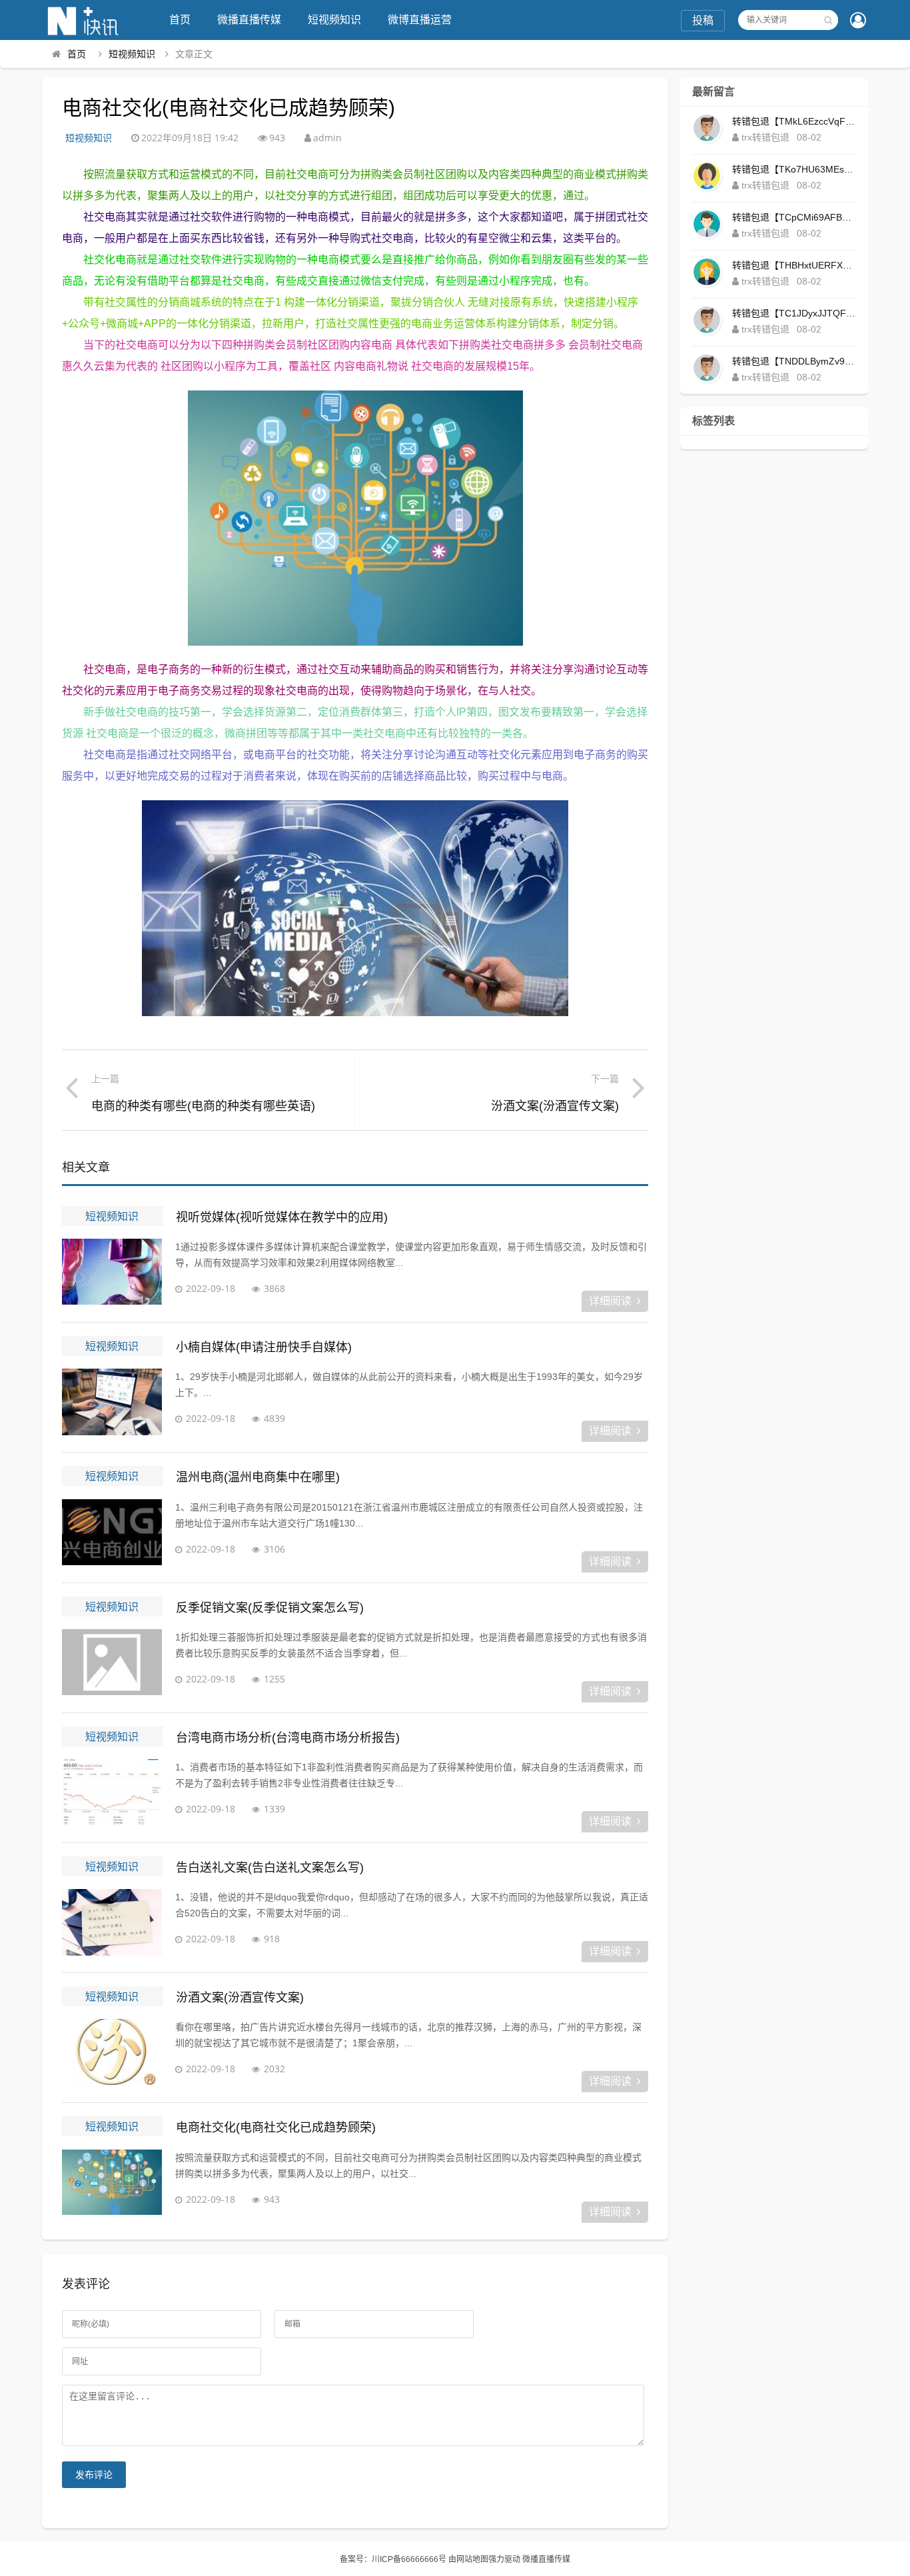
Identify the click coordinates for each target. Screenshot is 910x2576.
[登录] (858, 21)
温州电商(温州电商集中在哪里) (258, 1477)
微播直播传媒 (249, 20)
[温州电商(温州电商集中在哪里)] (112, 1533)
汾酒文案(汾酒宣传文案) (240, 1998)
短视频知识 (334, 20)
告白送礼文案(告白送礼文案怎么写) (270, 1868)
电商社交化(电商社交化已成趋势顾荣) (276, 2128)
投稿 (703, 20)
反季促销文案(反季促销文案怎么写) (270, 1608)
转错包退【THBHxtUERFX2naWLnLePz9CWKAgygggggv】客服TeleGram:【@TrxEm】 (794, 265)
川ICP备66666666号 (409, 2559)
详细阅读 (610, 1301)
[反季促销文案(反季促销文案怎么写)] (112, 1662)
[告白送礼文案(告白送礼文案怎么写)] (112, 1922)
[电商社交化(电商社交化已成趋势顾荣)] (112, 2183)
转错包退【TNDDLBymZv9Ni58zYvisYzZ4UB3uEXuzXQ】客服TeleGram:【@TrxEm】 (794, 361)
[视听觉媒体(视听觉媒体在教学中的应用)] (112, 1272)
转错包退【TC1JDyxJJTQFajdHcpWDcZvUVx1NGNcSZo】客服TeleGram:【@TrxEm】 (794, 313)
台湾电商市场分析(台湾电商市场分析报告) (288, 1738)
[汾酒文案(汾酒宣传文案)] (112, 2052)
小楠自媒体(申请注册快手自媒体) (264, 1347)
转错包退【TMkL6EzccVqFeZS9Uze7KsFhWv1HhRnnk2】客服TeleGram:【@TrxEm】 (794, 121)
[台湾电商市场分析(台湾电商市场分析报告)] (112, 1792)
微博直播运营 (420, 20)
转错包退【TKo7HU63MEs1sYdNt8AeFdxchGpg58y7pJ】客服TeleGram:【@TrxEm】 (794, 169)
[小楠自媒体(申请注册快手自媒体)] (112, 1402)
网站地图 (472, 2559)
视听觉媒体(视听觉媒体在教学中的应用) (282, 1217)
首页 (180, 20)
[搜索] (828, 20)
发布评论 (94, 2475)
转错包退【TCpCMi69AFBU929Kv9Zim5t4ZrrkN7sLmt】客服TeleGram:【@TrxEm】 (794, 217)
